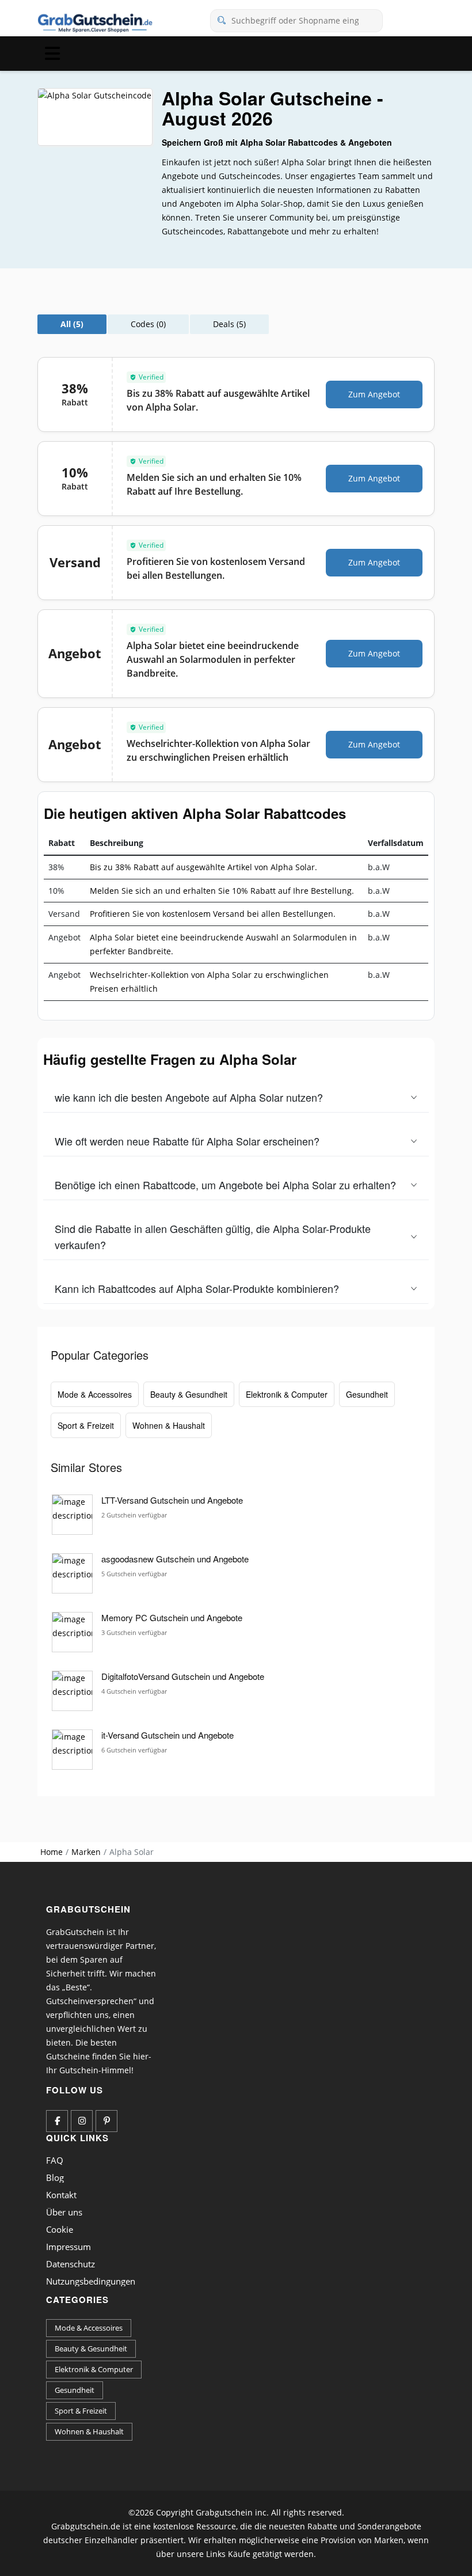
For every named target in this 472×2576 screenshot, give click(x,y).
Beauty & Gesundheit (189, 1394)
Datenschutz (71, 2264)
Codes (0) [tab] (148, 324)
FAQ (55, 2160)
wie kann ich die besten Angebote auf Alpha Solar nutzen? (189, 1097)
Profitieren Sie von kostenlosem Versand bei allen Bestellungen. (213, 914)
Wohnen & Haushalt (169, 1425)
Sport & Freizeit (86, 1425)
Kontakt (61, 2195)
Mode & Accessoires (95, 1394)
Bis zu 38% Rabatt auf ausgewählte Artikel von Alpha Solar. (203, 867)
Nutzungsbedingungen (91, 2281)
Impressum (68, 2247)
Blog (55, 2177)
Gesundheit (367, 1394)
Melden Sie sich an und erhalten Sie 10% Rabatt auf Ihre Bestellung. (222, 891)
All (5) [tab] (72, 324)
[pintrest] (106, 2121)
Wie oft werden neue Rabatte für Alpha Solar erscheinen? (187, 1141)
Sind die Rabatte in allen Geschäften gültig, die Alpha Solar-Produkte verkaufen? (213, 1236)
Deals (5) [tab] (229, 324)
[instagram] (82, 2121)
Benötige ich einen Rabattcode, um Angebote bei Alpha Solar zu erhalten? (225, 1185)
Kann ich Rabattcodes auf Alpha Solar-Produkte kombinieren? (197, 1288)
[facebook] (57, 2121)
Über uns (64, 2212)
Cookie (60, 2229)
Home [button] (52, 1852)
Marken (86, 1852)
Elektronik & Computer (287, 1394)
